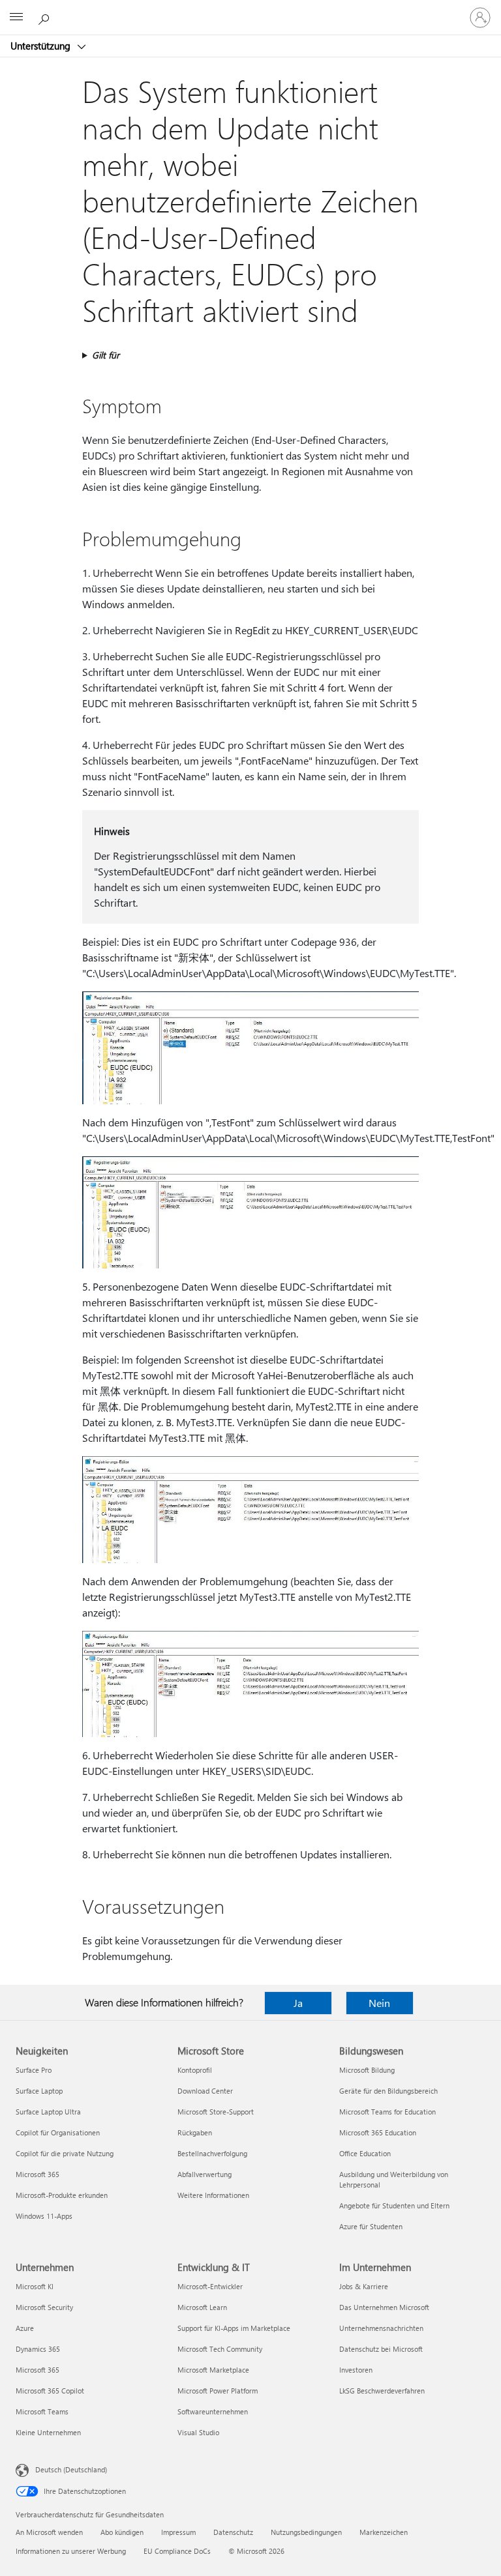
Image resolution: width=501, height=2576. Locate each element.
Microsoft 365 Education (378, 2132)
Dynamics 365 (38, 2349)
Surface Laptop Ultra (48, 2112)
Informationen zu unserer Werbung (71, 2551)
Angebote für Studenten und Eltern (394, 2205)
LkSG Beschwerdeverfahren (382, 2391)
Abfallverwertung (205, 2174)
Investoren (356, 2370)
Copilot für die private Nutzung (65, 2153)
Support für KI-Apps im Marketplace (234, 2328)
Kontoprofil (195, 2070)
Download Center (205, 2091)
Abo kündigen (122, 2532)
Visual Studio (198, 2432)
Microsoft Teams (42, 2411)
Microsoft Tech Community (220, 2349)
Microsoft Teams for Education (387, 2112)
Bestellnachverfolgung (212, 2153)
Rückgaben (195, 2132)
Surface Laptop (39, 2091)
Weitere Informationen (213, 2195)
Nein (379, 2003)
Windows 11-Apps (44, 2216)
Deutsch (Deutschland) (71, 2469)
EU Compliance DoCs (177, 2551)
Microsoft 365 (38, 2174)
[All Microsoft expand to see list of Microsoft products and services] (16, 18)
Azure (25, 2328)
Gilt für (106, 355)
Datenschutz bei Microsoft (381, 2349)
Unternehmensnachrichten (381, 2328)
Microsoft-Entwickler (210, 2286)
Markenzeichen (384, 2532)
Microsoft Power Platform (218, 2391)
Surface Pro (34, 2070)
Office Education (365, 2153)
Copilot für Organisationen (58, 2132)
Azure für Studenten (371, 2226)
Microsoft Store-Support (216, 2112)
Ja (298, 2003)
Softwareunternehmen (213, 2411)
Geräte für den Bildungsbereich (388, 2091)
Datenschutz (233, 2532)
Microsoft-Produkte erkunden (62, 2195)
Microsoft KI (35, 2286)
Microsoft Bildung (367, 2070)
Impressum (178, 2532)
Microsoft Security (44, 2307)
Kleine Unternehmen (48, 2432)
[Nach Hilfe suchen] (46, 17)
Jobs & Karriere (364, 2286)
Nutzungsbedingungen (306, 2532)
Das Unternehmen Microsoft (384, 2307)
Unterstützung (42, 46)
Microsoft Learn (202, 2307)
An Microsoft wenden (49, 2532)
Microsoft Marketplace (213, 2370)
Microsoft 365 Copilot (50, 2391)
